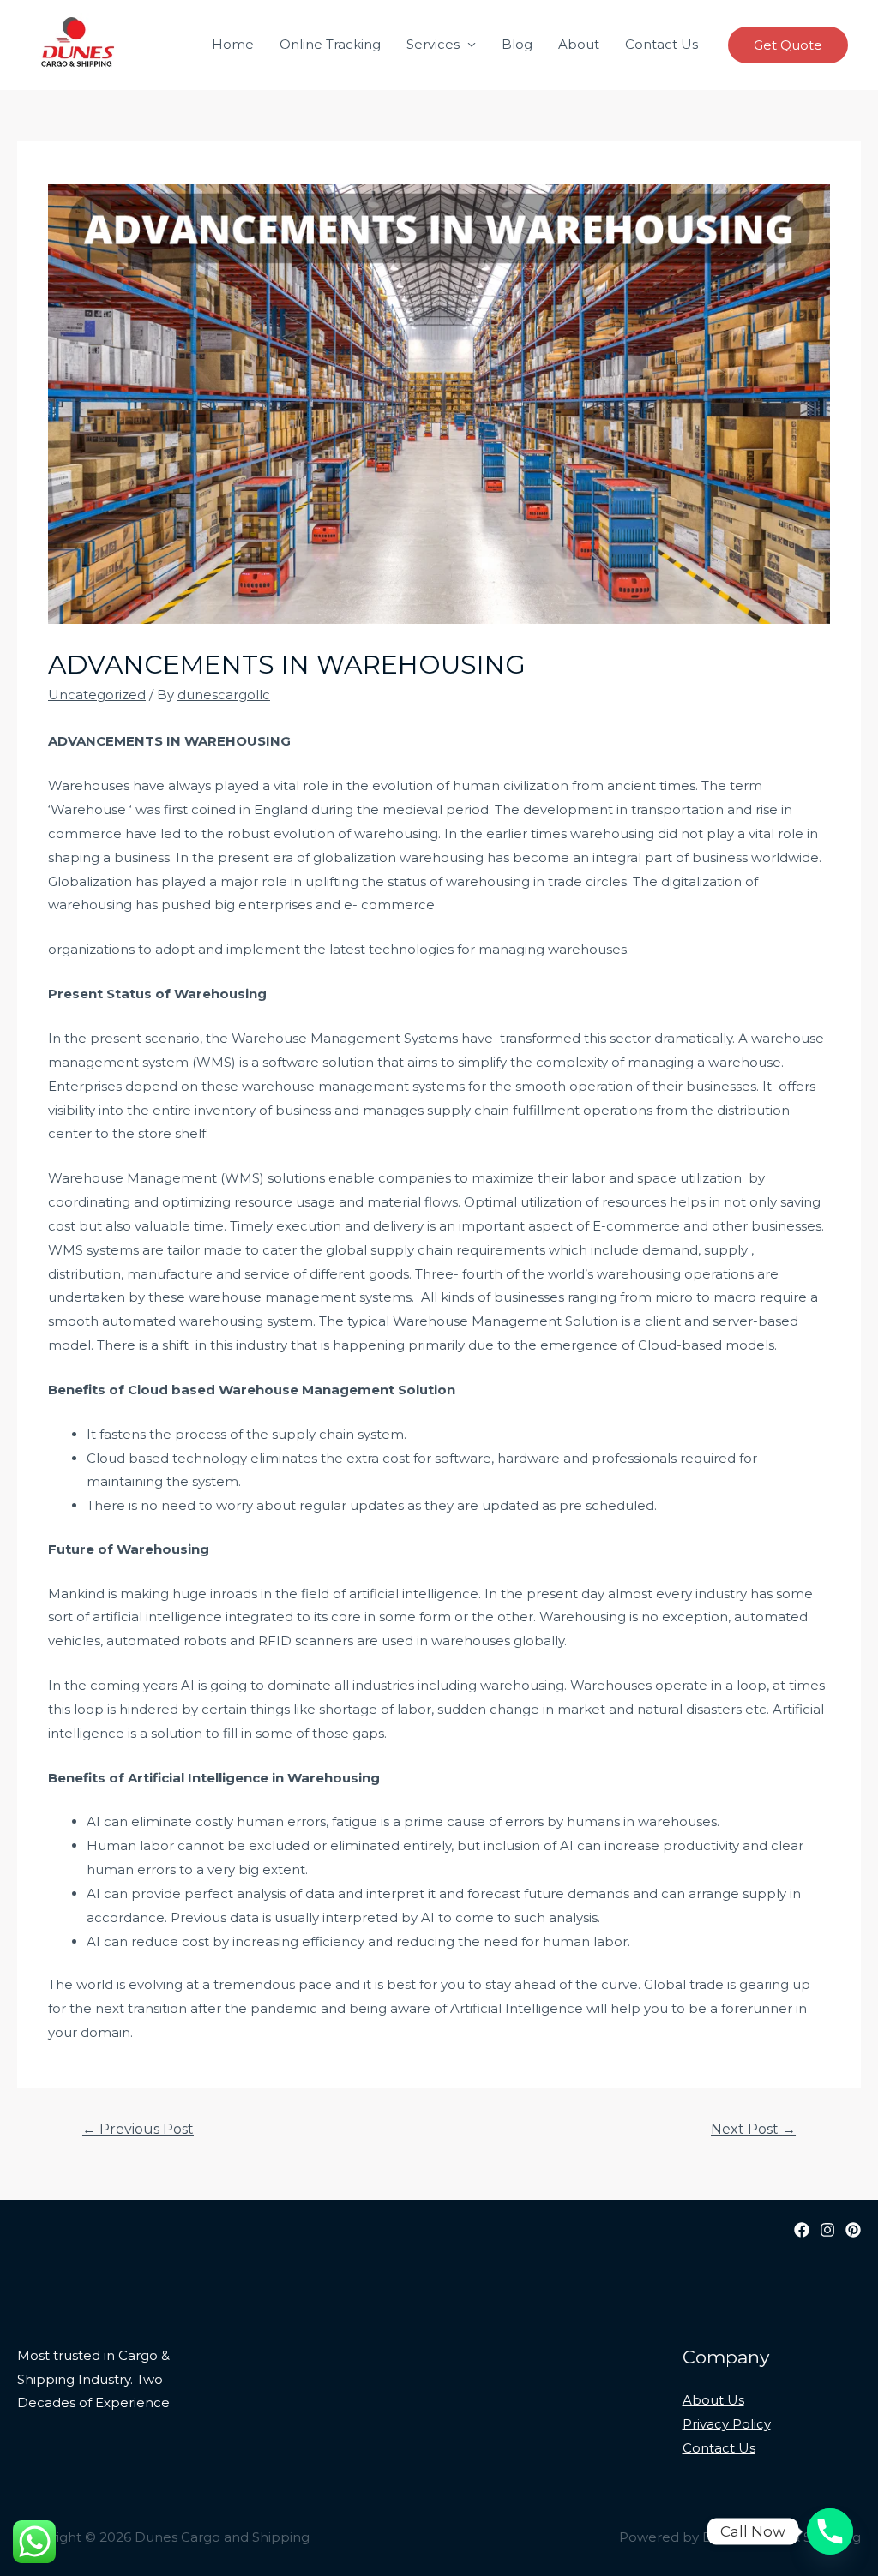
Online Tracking (330, 44)
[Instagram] (827, 2230)
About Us (713, 2400)
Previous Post (138, 2129)
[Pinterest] (853, 2230)
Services (433, 44)
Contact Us (662, 44)
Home (233, 44)
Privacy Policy (727, 2424)
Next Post (753, 2129)
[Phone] (830, 2531)
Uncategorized (97, 695)
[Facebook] (802, 2230)
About (579, 44)
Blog (517, 44)
